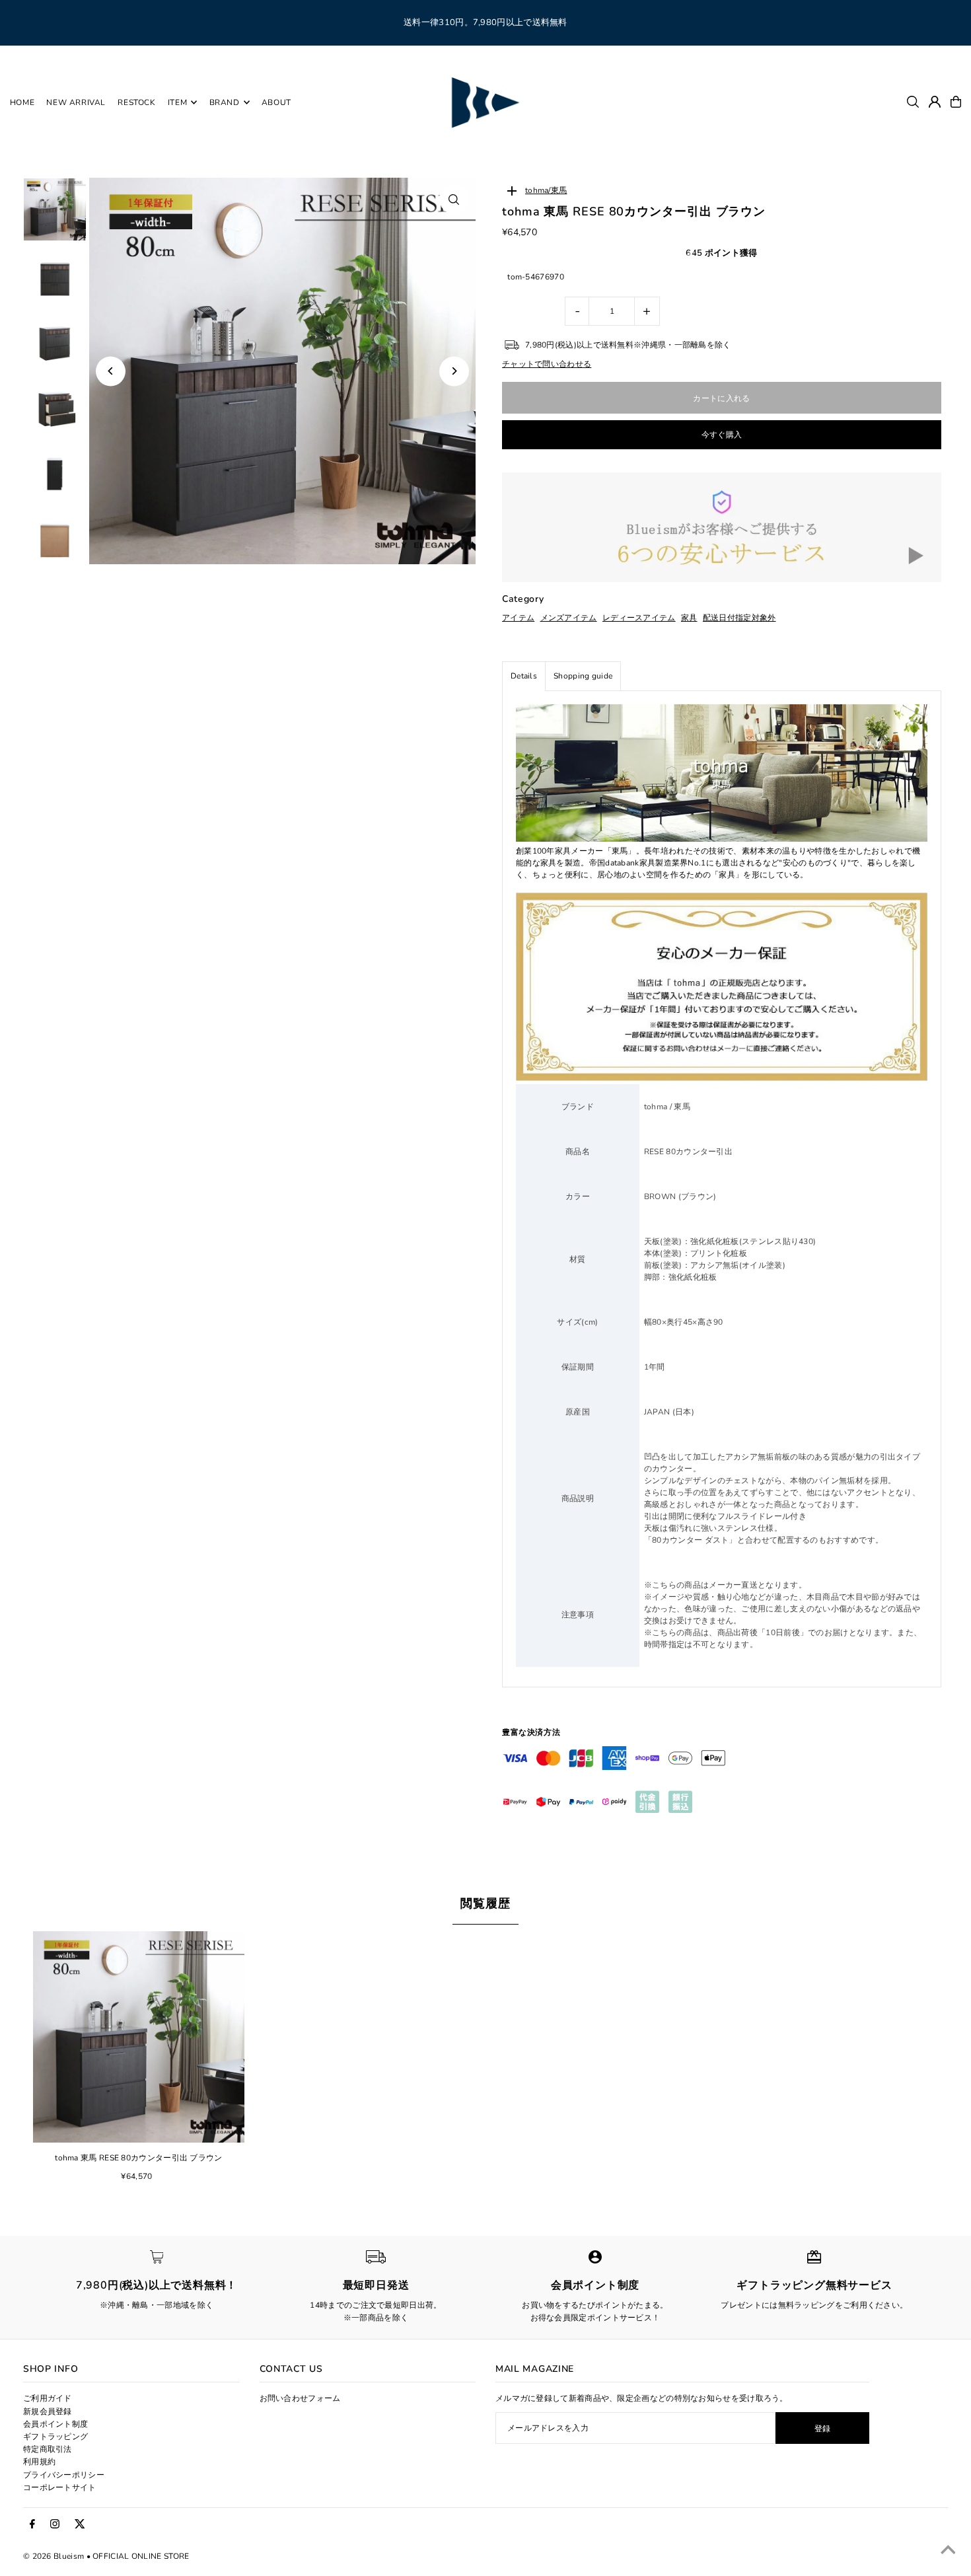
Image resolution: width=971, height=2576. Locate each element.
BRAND (225, 102)
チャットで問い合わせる (547, 364)
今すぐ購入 (722, 435)
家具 (689, 618)
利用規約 (39, 2462)
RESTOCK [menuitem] (136, 102)
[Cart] (956, 102)
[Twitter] (80, 2524)
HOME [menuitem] (22, 102)
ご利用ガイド (48, 2398)
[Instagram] (55, 2524)
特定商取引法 (48, 2449)
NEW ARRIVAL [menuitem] (76, 102)
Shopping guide (583, 676)
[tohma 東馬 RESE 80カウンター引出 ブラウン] (139, 2037)
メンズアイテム (569, 618)
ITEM (177, 102)
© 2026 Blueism (54, 2556)
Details (524, 676)
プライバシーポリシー (64, 2475)
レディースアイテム (639, 618)
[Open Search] (913, 102)
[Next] (454, 371)
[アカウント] (935, 102)
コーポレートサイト (60, 2487)
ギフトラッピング (55, 2437)
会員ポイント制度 (55, 2424)
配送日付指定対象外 (739, 618)
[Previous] (111, 371)
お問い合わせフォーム (300, 2398)
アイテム (518, 618)
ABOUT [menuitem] (276, 102)
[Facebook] (32, 2524)
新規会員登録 (48, 2411)
